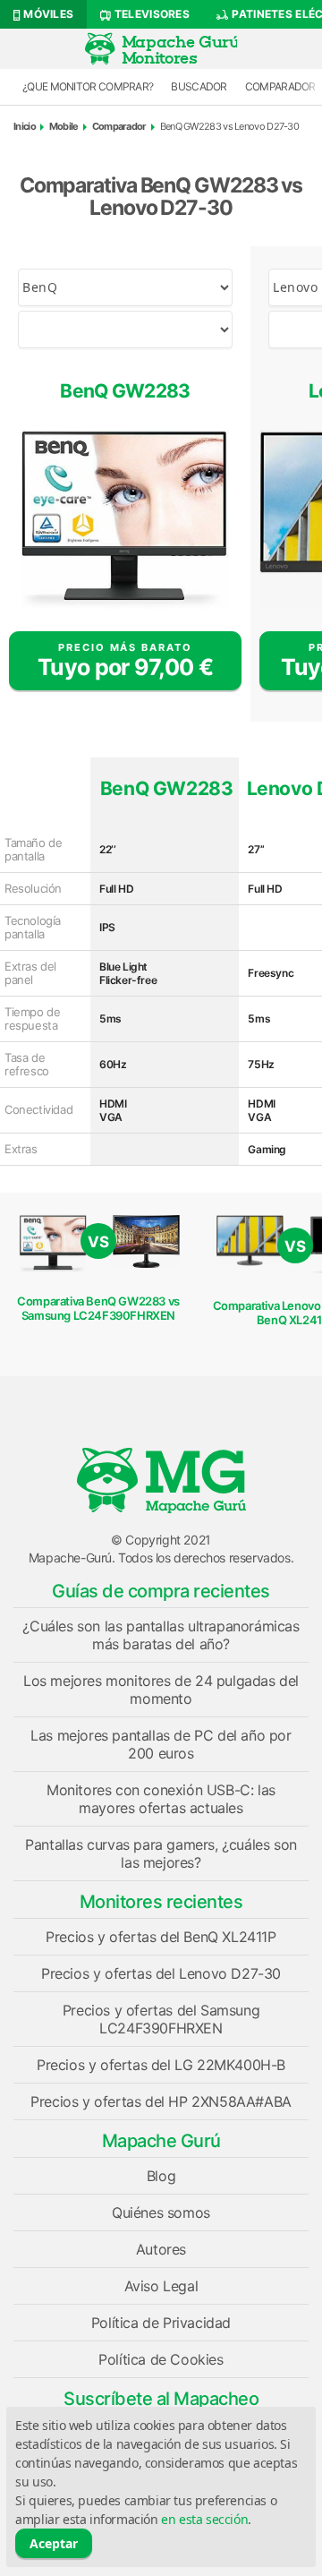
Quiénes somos (161, 2212)
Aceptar (54, 2543)
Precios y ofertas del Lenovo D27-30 (161, 1973)
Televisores (150, 14)
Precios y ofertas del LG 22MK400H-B (161, 2065)
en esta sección (204, 2519)
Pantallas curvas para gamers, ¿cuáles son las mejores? (161, 1853)
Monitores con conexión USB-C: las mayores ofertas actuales (161, 1799)
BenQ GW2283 (125, 391)
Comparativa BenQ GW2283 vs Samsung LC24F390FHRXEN (98, 1308)
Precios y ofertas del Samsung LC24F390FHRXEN (161, 2019)
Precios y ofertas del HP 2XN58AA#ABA (161, 2101)
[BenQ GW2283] (125, 519)
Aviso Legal (161, 2286)
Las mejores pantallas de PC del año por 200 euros (161, 1744)
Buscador (199, 86)
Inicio (25, 126)
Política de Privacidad (161, 2323)
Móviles (47, 14)
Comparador (119, 126)
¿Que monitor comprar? (88, 86)
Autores (161, 2249)
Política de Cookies (161, 2359)
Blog (161, 2176)
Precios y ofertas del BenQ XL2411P (161, 1937)
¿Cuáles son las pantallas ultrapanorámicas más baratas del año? (161, 1635)
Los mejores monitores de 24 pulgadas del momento (161, 1690)
